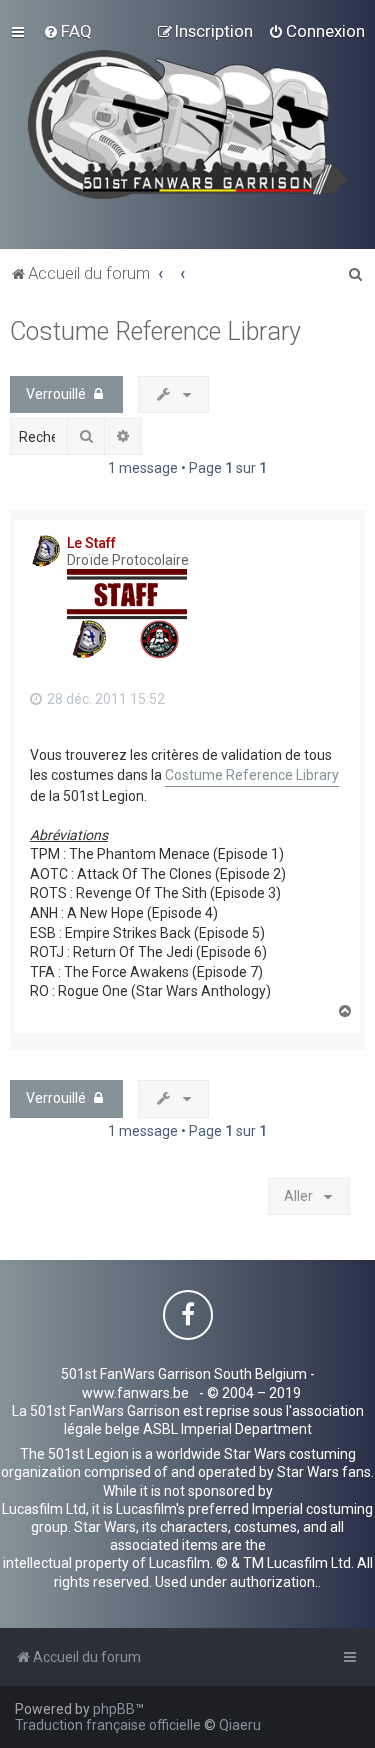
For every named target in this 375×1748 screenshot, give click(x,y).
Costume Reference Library (155, 331)
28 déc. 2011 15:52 (104, 699)
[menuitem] (67, 31)
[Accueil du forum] (187, 124)
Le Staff (91, 543)
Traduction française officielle (108, 1725)
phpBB (114, 1709)
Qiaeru (240, 1725)
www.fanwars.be (135, 1393)
